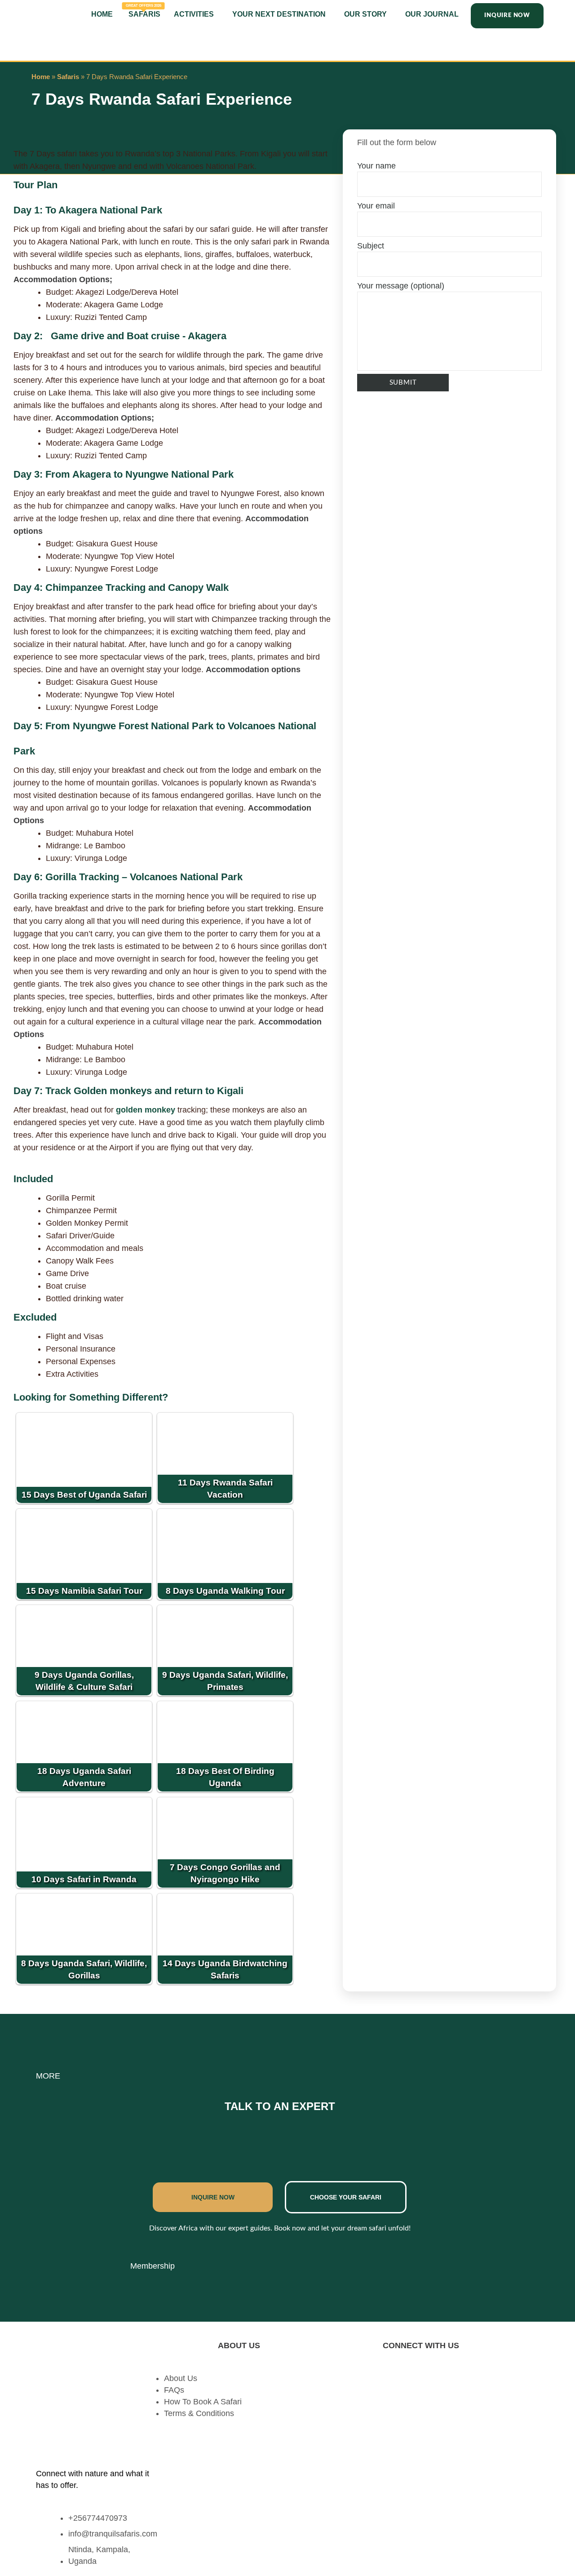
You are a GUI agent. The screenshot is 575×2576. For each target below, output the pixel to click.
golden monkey (146, 1110)
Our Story (365, 14)
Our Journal (432, 14)
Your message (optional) (401, 286)
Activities (194, 14)
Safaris (144, 11)
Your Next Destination (279, 14)
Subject (371, 246)
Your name (376, 166)
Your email (376, 206)
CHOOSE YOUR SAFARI (346, 2197)
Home (102, 14)
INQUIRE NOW (213, 2197)
